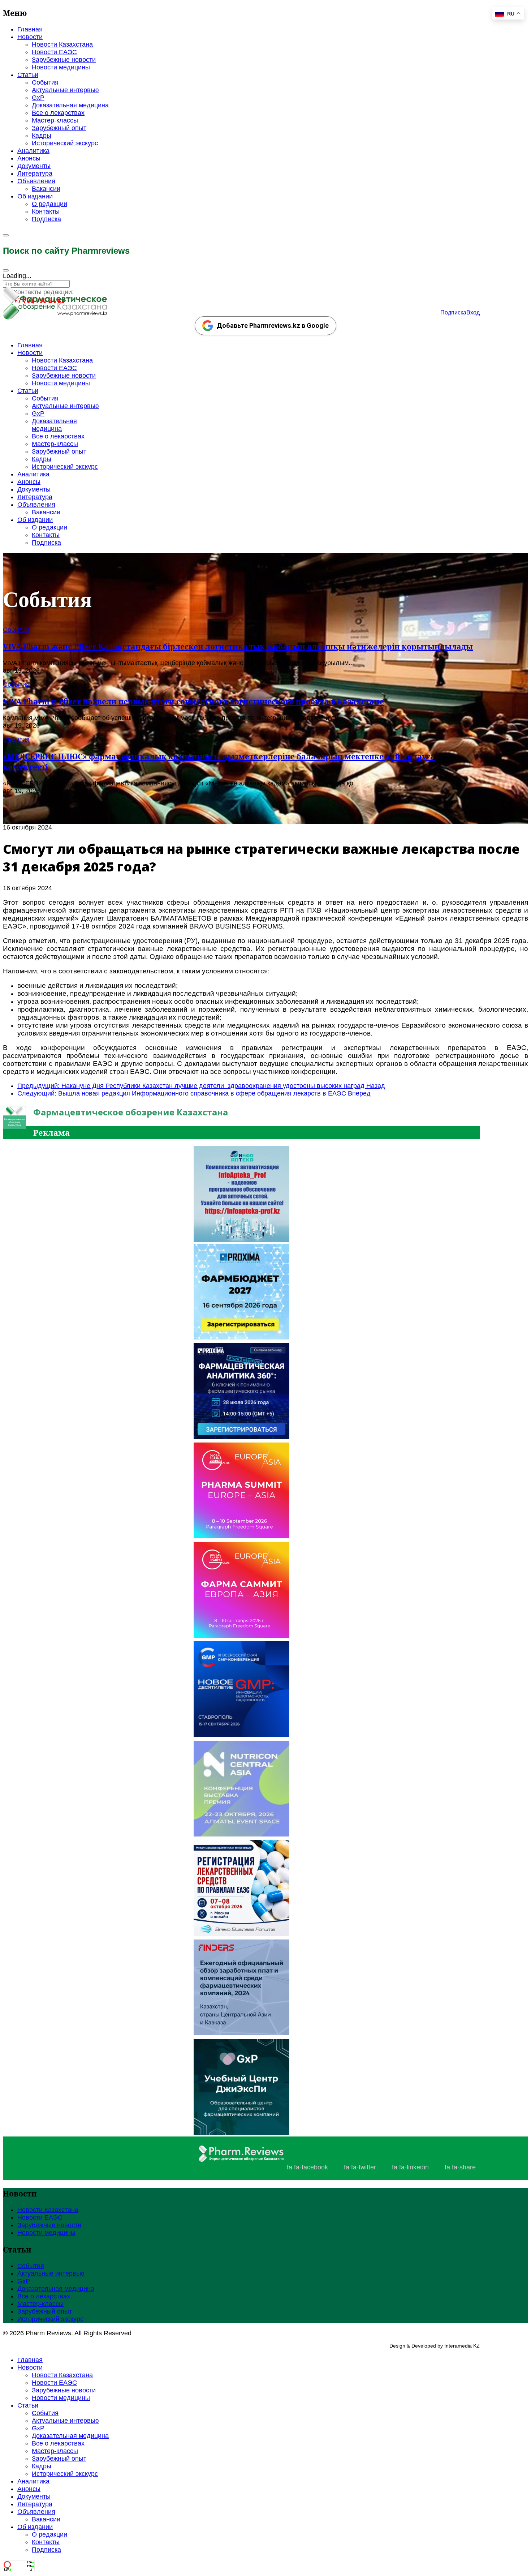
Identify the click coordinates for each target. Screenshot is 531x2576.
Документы (34, 166)
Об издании (35, 196)
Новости (30, 37)
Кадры (42, 136)
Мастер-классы (55, 120)
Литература (35, 173)
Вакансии (46, 189)
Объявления (36, 181)
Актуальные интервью (65, 90)
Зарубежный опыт (59, 128)
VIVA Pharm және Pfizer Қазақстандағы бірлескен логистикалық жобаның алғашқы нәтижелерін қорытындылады (238, 646)
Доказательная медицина (70, 105)
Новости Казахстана (62, 44)
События (45, 82)
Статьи (28, 75)
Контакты (46, 211)
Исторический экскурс (65, 143)
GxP (38, 98)
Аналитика (33, 151)
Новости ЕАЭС (54, 52)
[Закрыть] (6, 270)
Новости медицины (61, 67)
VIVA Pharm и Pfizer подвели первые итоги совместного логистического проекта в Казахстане (193, 701)
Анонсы (29, 158)
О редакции (49, 204)
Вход (473, 312)
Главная (30, 29)
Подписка (46, 219)
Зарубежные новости (64, 60)
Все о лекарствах (58, 113)
